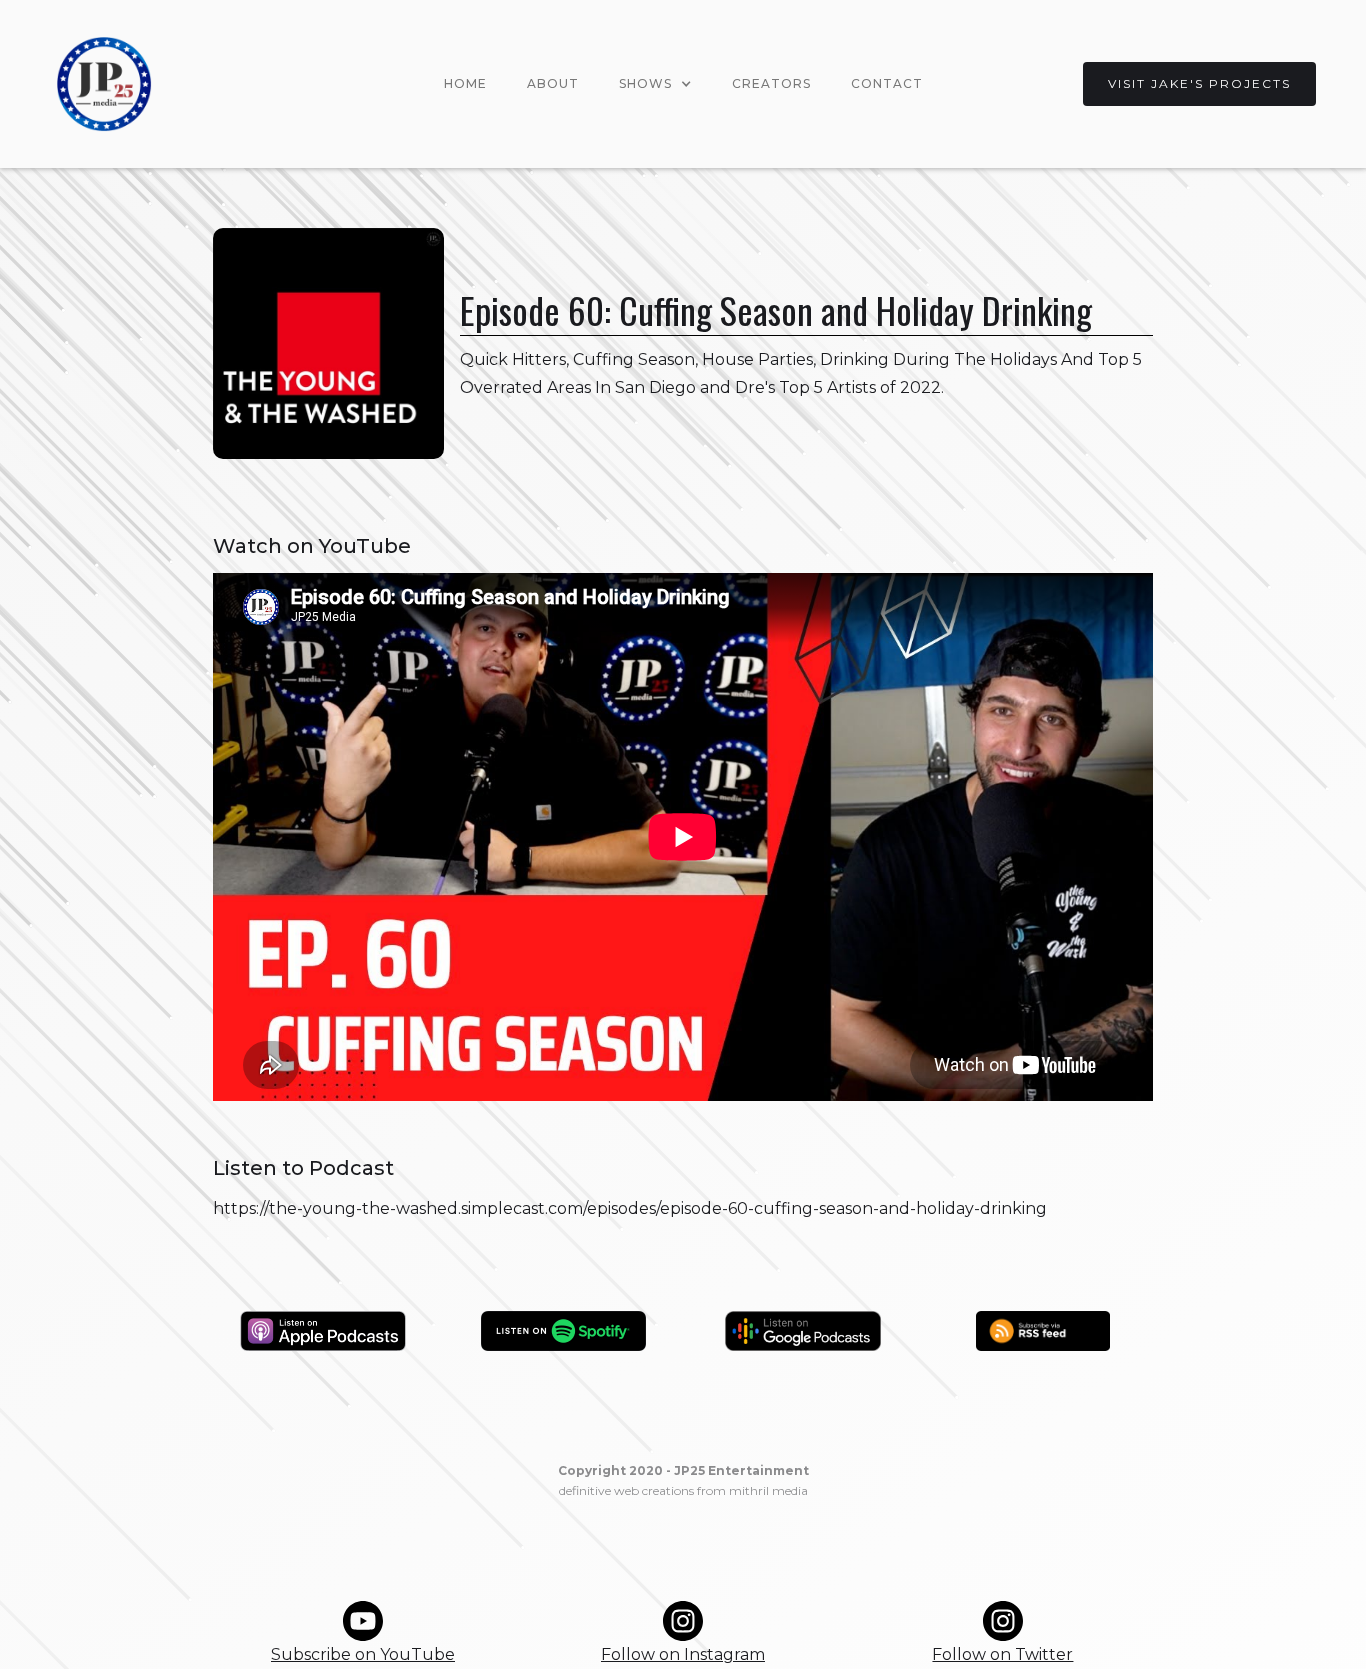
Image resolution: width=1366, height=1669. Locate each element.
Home (465, 83)
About (553, 83)
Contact (887, 83)
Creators (771, 83)
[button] (655, 84)
